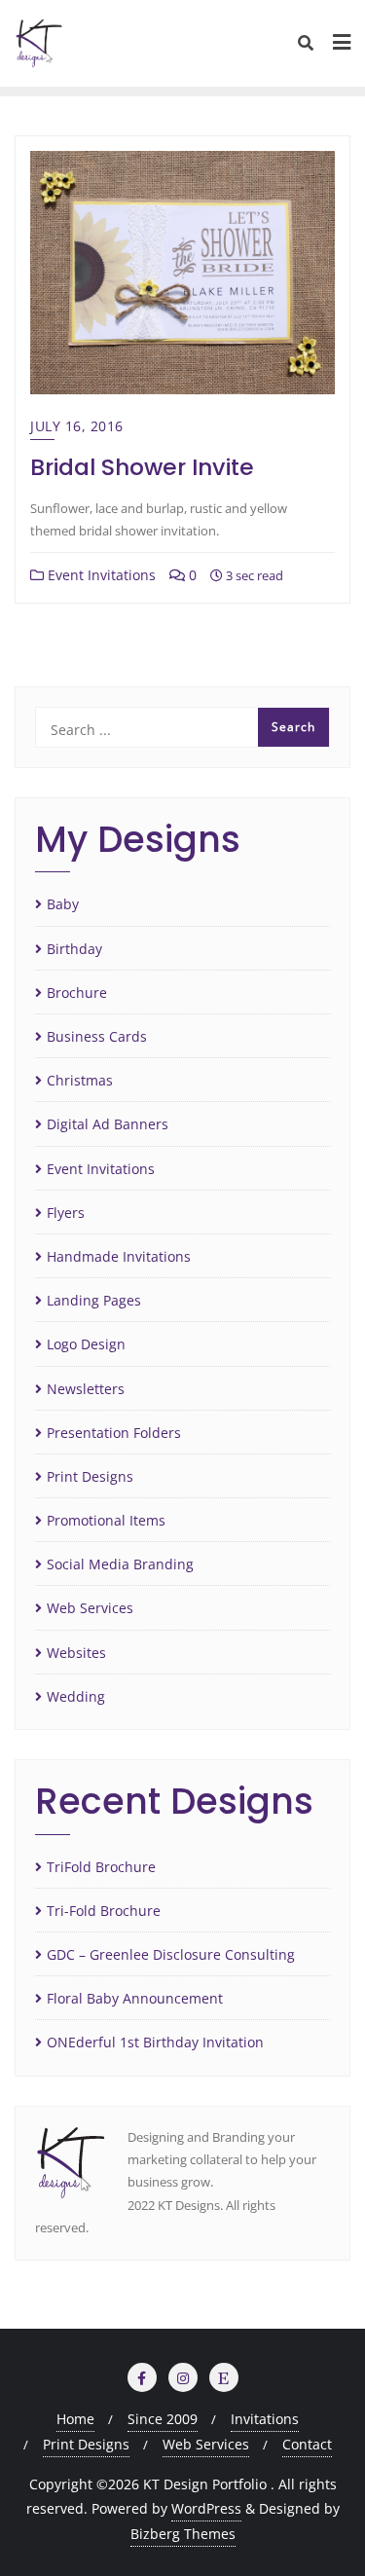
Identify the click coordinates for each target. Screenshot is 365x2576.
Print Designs (90, 1476)
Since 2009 (163, 2419)
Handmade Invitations (119, 1256)
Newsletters (86, 1389)
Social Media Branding (120, 1564)
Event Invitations (100, 575)
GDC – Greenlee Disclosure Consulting (171, 1954)
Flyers (66, 1213)
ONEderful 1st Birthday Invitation (155, 2042)
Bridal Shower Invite (142, 467)
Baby (63, 904)
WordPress (206, 2508)
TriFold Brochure (101, 1867)
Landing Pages (94, 1300)
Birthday (74, 949)
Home (75, 2419)
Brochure (77, 993)
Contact (307, 2444)
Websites (76, 1653)
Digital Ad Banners (108, 1124)
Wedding (76, 1696)
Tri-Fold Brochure (104, 1911)
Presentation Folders (114, 1433)
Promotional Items (106, 1520)
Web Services (90, 1608)
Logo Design (86, 1344)
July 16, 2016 (77, 426)
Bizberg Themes (183, 2534)
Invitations (265, 2419)
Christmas (80, 1080)
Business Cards (97, 1036)
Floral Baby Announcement (135, 1998)
